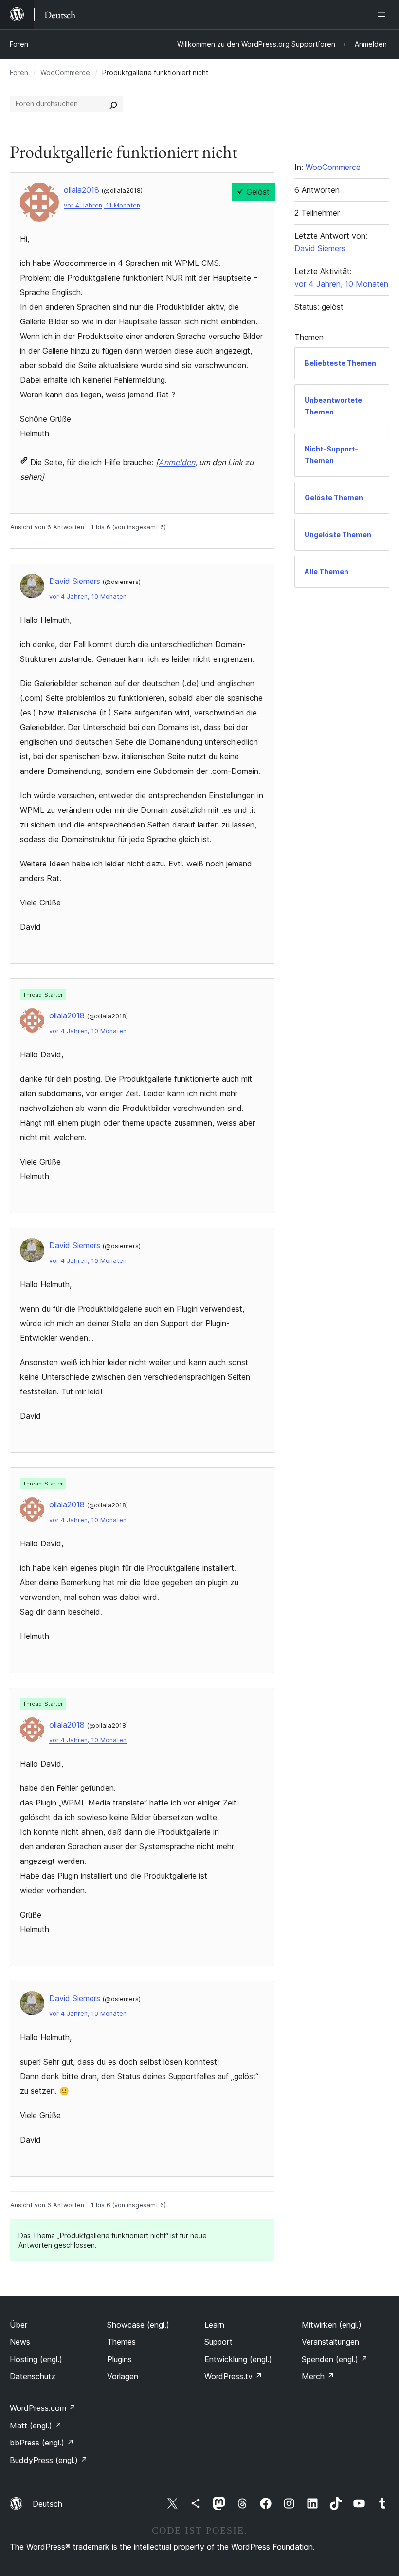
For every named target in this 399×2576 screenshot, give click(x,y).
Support (218, 2342)
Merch (318, 2376)
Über (18, 2325)
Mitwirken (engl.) (332, 2325)
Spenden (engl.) (335, 2359)
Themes (121, 2342)
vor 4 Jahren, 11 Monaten (102, 205)
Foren (19, 44)
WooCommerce (65, 72)
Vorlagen (123, 2376)
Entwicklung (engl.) (238, 2359)
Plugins (119, 2359)
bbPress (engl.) (42, 2443)
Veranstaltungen (330, 2342)
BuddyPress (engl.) (49, 2460)
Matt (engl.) (36, 2426)
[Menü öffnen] (383, 15)
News (20, 2342)
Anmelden (177, 462)
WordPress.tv (233, 2376)
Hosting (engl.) (36, 2359)
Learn (214, 2325)
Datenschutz (33, 2376)
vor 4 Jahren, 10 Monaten (88, 596)
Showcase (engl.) (138, 2325)
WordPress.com (43, 2408)
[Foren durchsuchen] (113, 104)
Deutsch (47, 2504)
